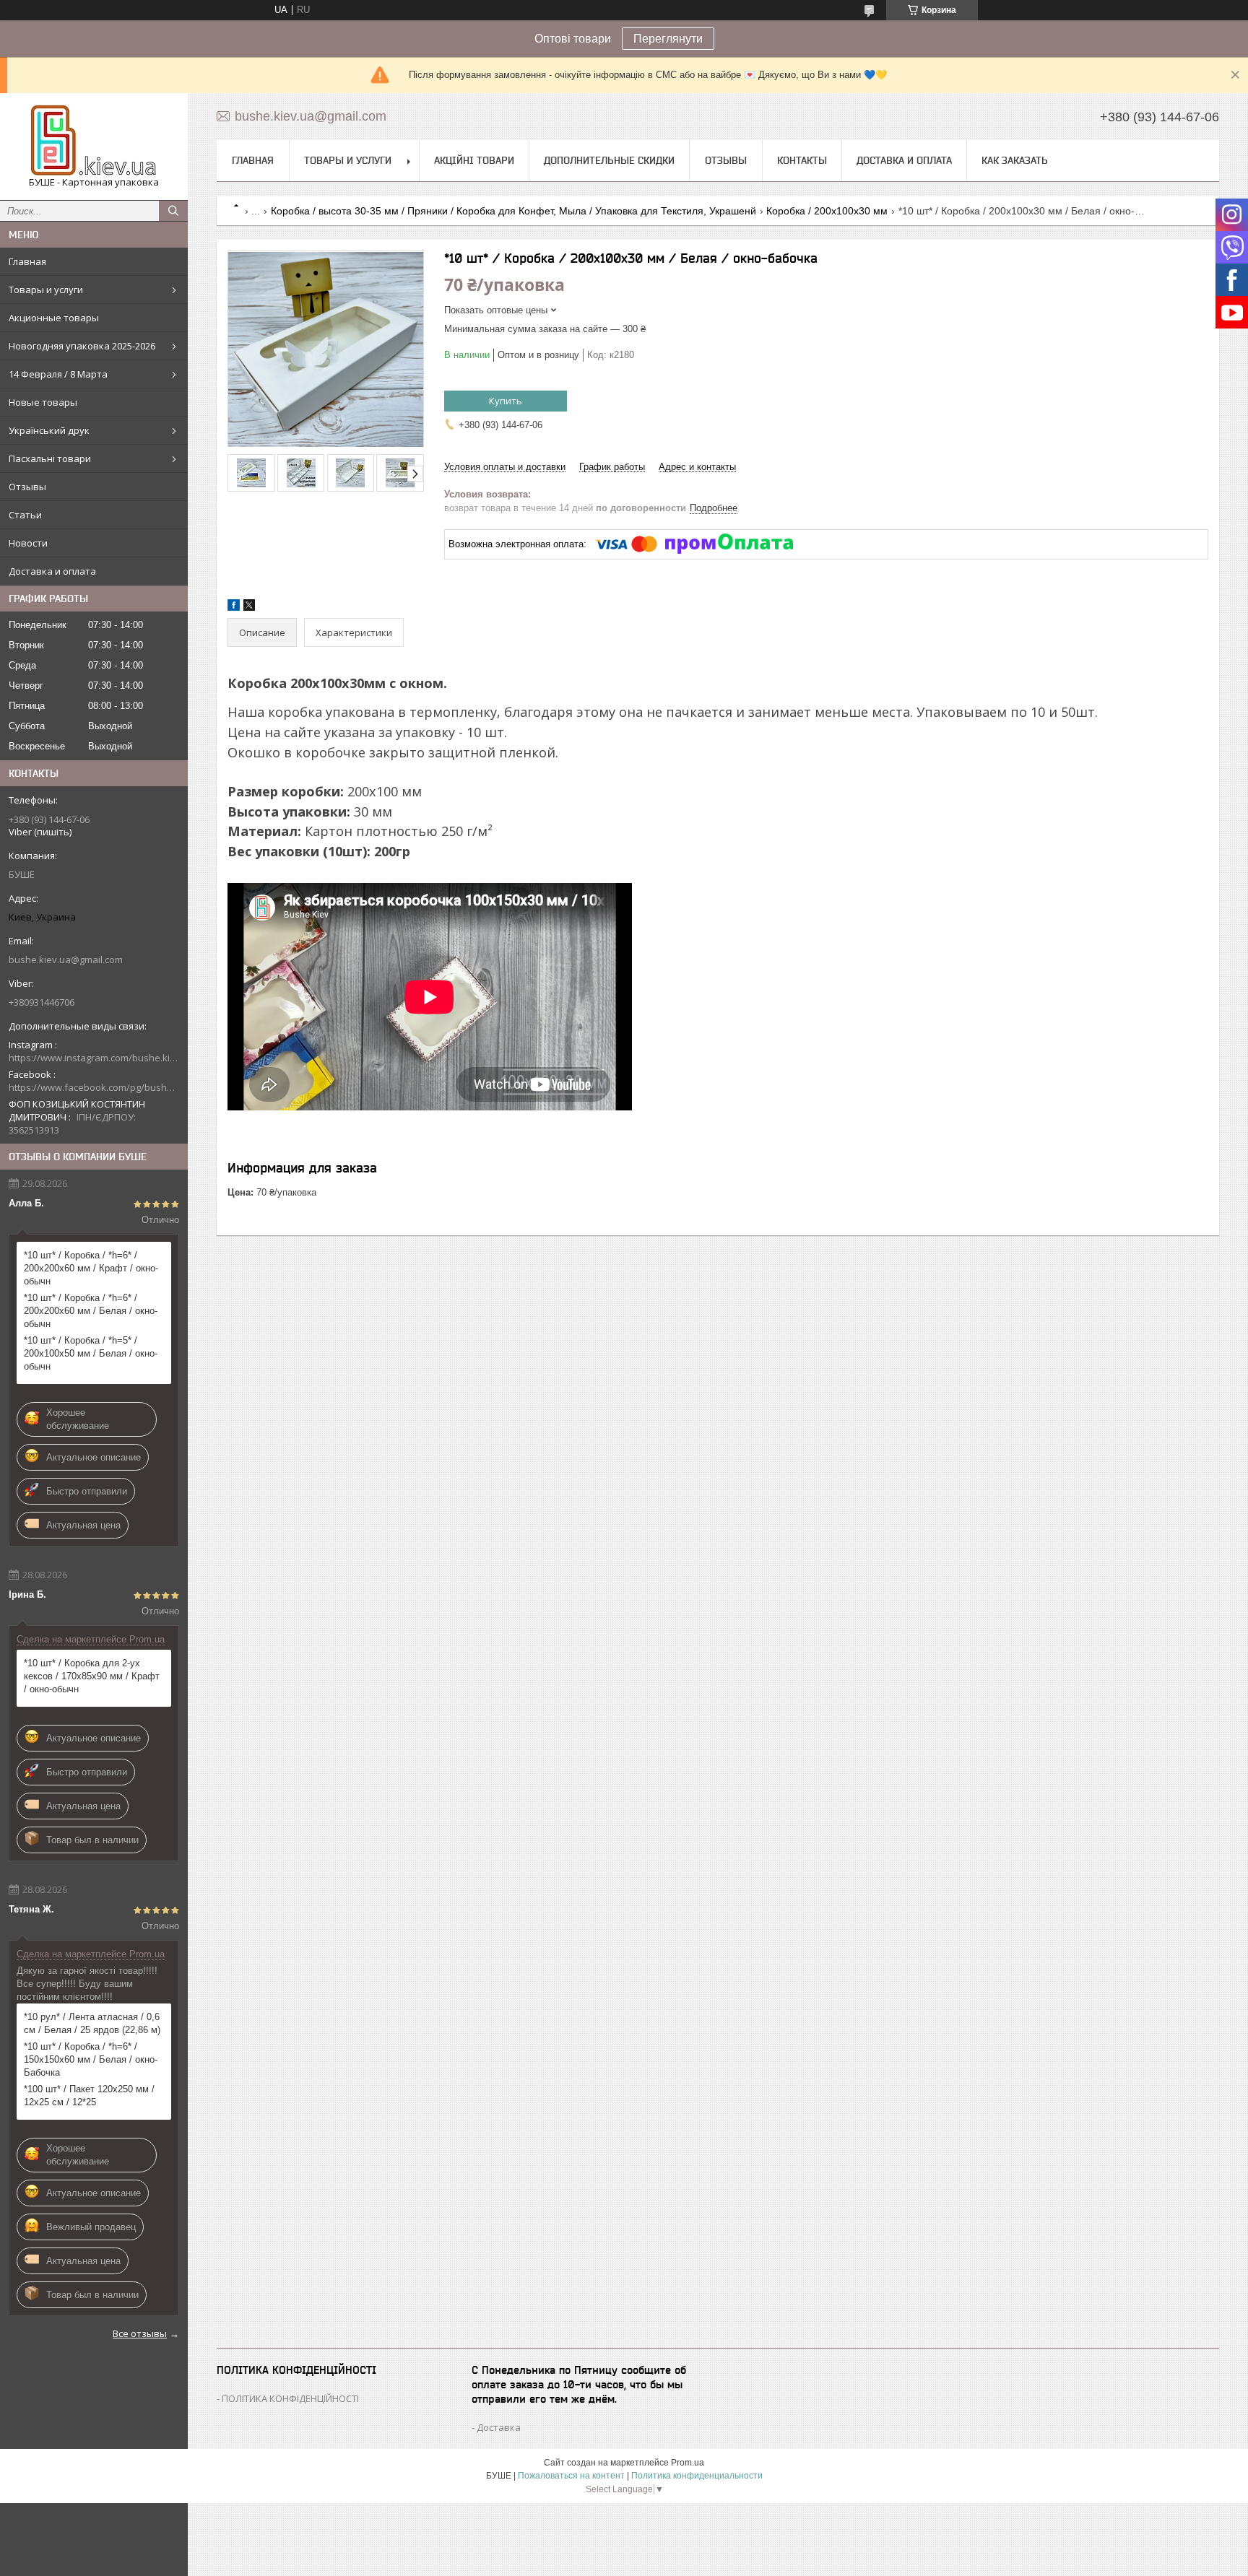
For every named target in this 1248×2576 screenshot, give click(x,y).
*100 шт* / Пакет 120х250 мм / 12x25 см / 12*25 (89, 2096)
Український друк (49, 430)
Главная (27, 261)
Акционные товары (54, 318)
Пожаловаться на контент (571, 2476)
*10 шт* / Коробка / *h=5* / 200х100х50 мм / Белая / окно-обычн (91, 1353)
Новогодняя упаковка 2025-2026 (82, 346)
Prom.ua (688, 2463)
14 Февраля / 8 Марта (58, 374)
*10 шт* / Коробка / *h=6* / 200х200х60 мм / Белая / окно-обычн (91, 1311)
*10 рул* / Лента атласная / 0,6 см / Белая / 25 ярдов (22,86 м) (92, 2023)
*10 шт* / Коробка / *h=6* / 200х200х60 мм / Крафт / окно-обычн (91, 1268)
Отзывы (27, 487)
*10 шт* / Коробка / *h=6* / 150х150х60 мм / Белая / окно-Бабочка (91, 2059)
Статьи (25, 515)
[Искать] (173, 211)
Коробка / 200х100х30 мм (827, 211)
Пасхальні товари (50, 458)
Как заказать (1015, 160)
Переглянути (668, 39)
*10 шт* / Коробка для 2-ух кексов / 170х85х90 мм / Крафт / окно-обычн (92, 1676)
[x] (249, 608)
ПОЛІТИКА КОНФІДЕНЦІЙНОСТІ (290, 2398)
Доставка (499, 2427)
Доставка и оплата (52, 571)
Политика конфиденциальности (697, 2476)
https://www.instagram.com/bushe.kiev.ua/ (94, 1058)
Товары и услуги (46, 290)
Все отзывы (140, 2333)
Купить (506, 401)
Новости (28, 543)
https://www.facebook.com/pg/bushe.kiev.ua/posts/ (94, 1087)
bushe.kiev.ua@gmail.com (66, 960)
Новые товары (43, 402)
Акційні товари (474, 160)
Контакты (802, 160)
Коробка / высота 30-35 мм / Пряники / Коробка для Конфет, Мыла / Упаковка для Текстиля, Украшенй (513, 211)
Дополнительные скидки (609, 160)
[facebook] (234, 608)
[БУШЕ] (94, 140)
